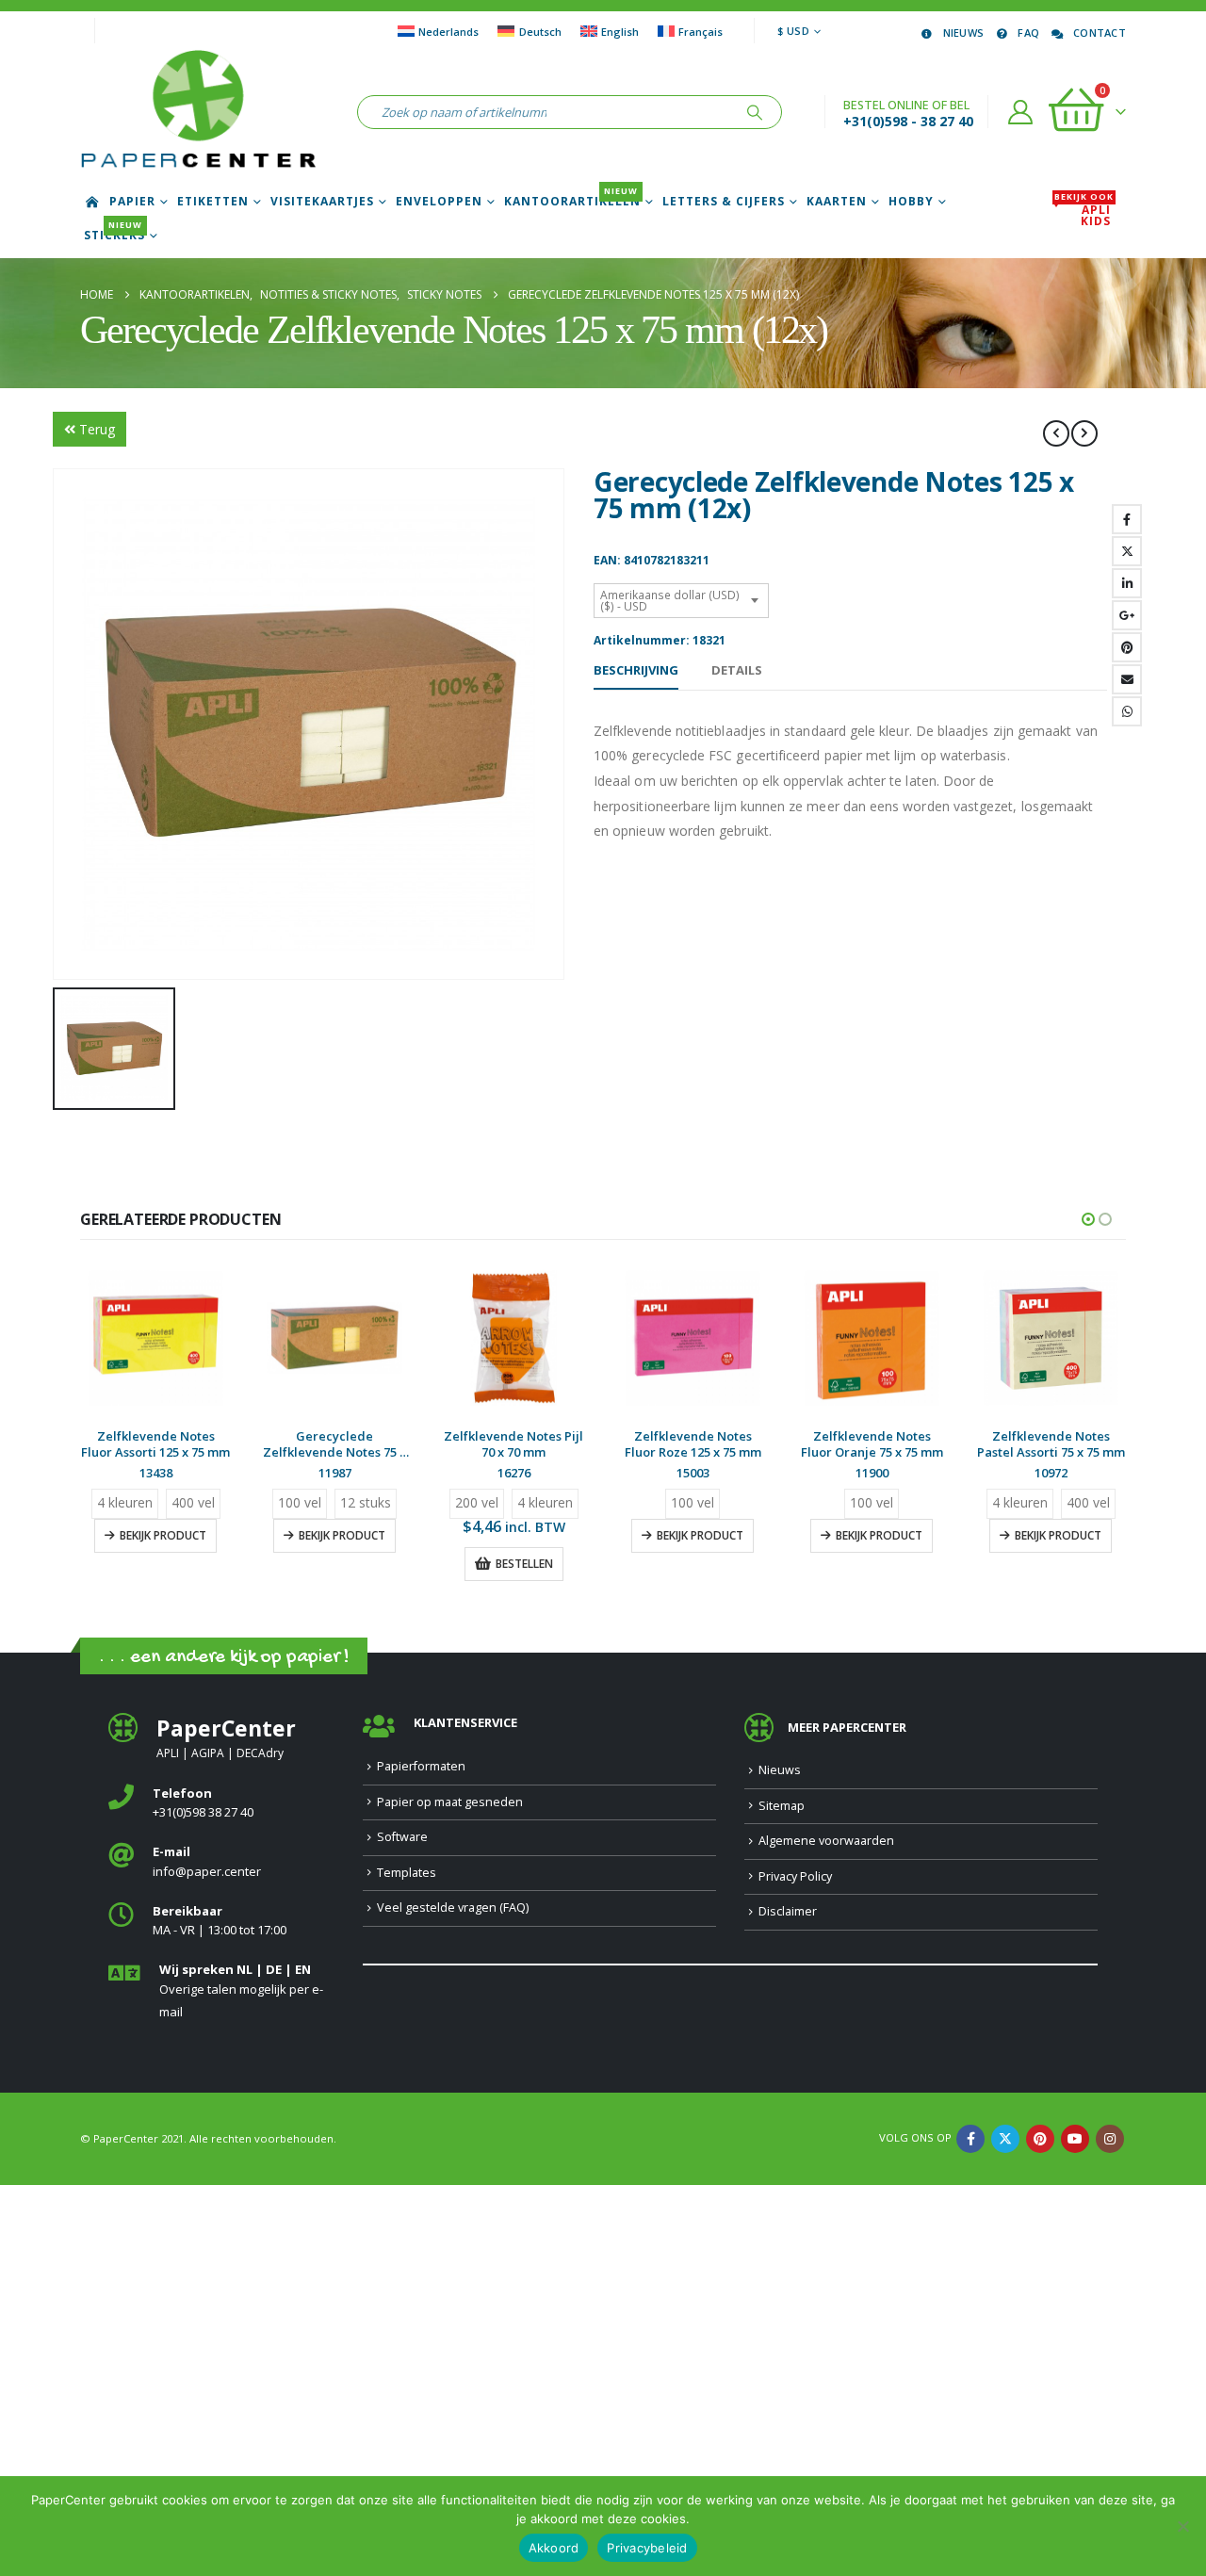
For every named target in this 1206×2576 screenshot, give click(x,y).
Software (402, 1837)
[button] (1088, 1219)
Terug (97, 429)
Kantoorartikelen (572, 202)
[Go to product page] (155, 1338)
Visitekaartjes (322, 202)
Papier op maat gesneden (450, 1802)
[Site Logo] (198, 112)
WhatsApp (1127, 711)
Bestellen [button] (524, 1564)
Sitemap (782, 1806)
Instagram (1110, 2139)
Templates (407, 1873)
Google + (1127, 615)
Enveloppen (439, 202)
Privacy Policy (795, 1876)
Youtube (1075, 2139)
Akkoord (554, 2548)
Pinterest (1127, 647)
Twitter (1127, 551)
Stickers (114, 236)
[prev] (1056, 433)
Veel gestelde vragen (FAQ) (453, 1908)
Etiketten (213, 202)
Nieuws (964, 33)
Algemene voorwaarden (826, 1841)
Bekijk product (163, 1535)
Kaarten (837, 202)
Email (1127, 679)
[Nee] (1182, 2526)
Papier (132, 202)
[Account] (1021, 112)
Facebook (1127, 519)
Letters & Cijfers (724, 202)
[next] (1084, 433)
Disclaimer (788, 1911)
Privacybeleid (647, 2548)
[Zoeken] (755, 112)
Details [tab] (737, 670)
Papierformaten (421, 1766)
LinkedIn (1127, 583)
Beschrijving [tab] (636, 670)
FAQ (1028, 33)
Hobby (911, 202)
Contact (1100, 33)
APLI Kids (1084, 216)
